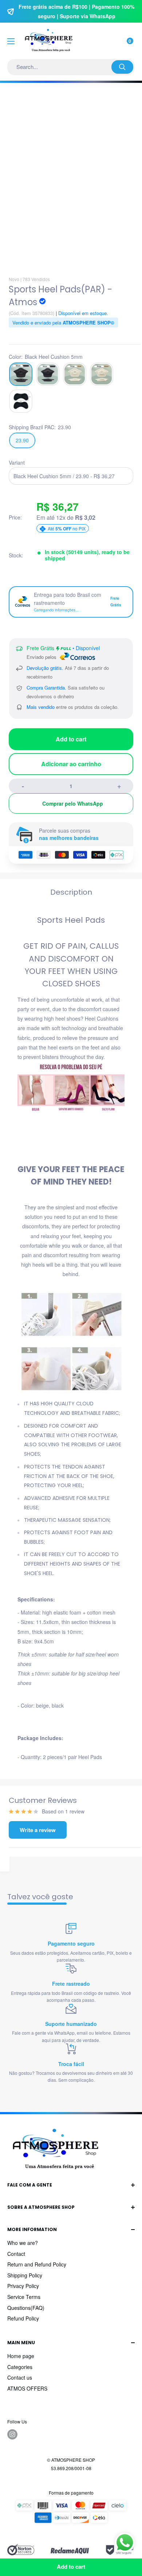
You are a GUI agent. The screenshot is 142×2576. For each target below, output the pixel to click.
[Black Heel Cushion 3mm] (21, 401)
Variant (17, 462)
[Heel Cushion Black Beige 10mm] (102, 374)
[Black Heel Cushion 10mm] (48, 374)
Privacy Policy (23, 2286)
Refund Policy (23, 2318)
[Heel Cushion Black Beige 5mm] (75, 374)
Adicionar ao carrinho (71, 764)
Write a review (38, 1830)
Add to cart (71, 739)
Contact (16, 2254)
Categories (20, 2367)
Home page (21, 2356)
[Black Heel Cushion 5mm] (21, 374)
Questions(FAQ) (26, 2308)
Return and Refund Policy (37, 2264)
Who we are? (23, 2243)
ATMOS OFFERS (27, 2388)
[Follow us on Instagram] (12, 2434)
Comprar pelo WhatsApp (73, 803)
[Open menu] (11, 41)
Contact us (20, 2377)
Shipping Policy (25, 2275)
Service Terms (24, 2297)
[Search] (122, 67)
